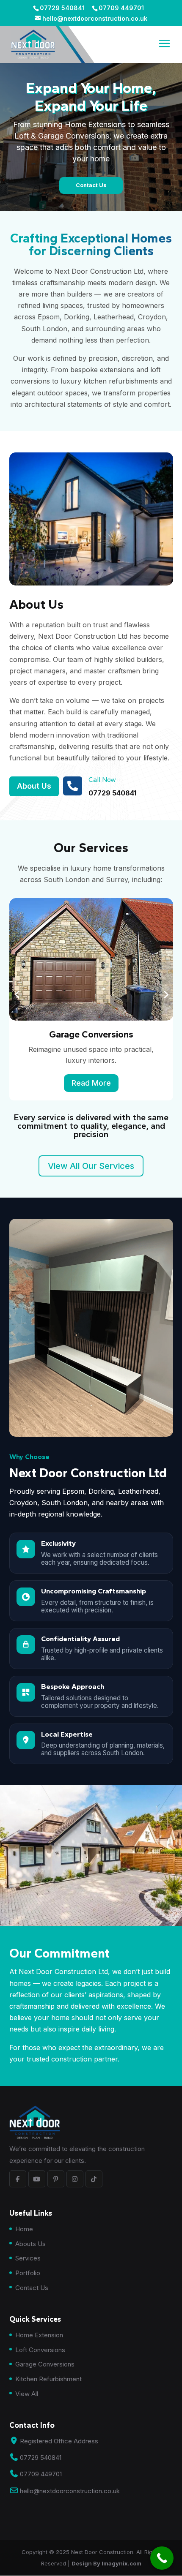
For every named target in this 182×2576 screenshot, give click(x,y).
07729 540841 (112, 793)
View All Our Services (91, 1166)
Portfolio (28, 2273)
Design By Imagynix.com (106, 2563)
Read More (91, 1083)
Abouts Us (30, 2244)
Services (28, 2258)
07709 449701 (41, 2474)
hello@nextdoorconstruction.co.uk (70, 2491)
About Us (34, 786)
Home (24, 2229)
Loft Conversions (40, 2350)
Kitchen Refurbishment (48, 2379)
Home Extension (39, 2335)
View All (27, 2394)
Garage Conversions (45, 2364)
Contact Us (32, 2288)
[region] (91, 136)
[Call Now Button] (162, 2558)
